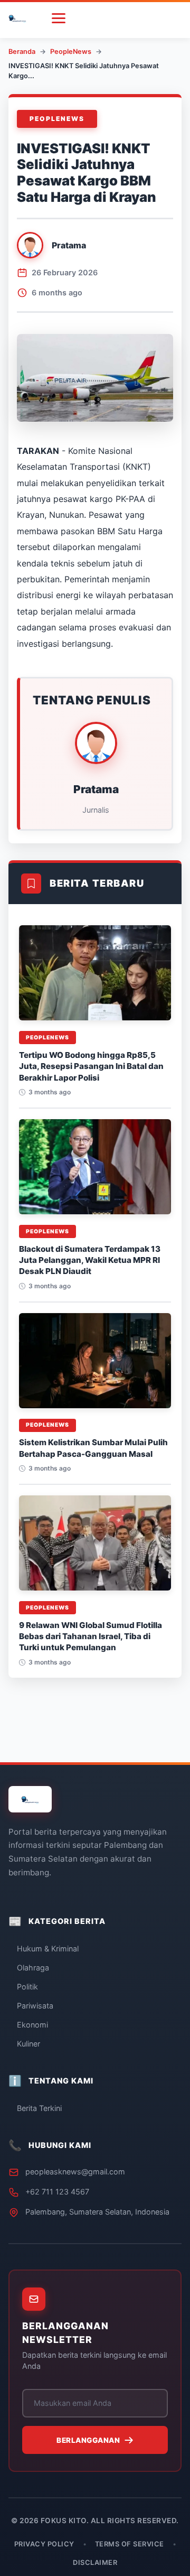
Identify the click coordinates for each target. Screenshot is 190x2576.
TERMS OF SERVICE (130, 2544)
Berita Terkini (39, 2108)
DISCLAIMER (95, 2563)
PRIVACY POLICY (44, 2544)
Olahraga (33, 1968)
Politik (27, 1987)
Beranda (22, 52)
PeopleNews (71, 52)
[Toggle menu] (59, 18)
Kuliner (28, 2044)
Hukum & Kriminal (48, 1949)
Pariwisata (35, 2006)
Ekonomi (32, 2025)
